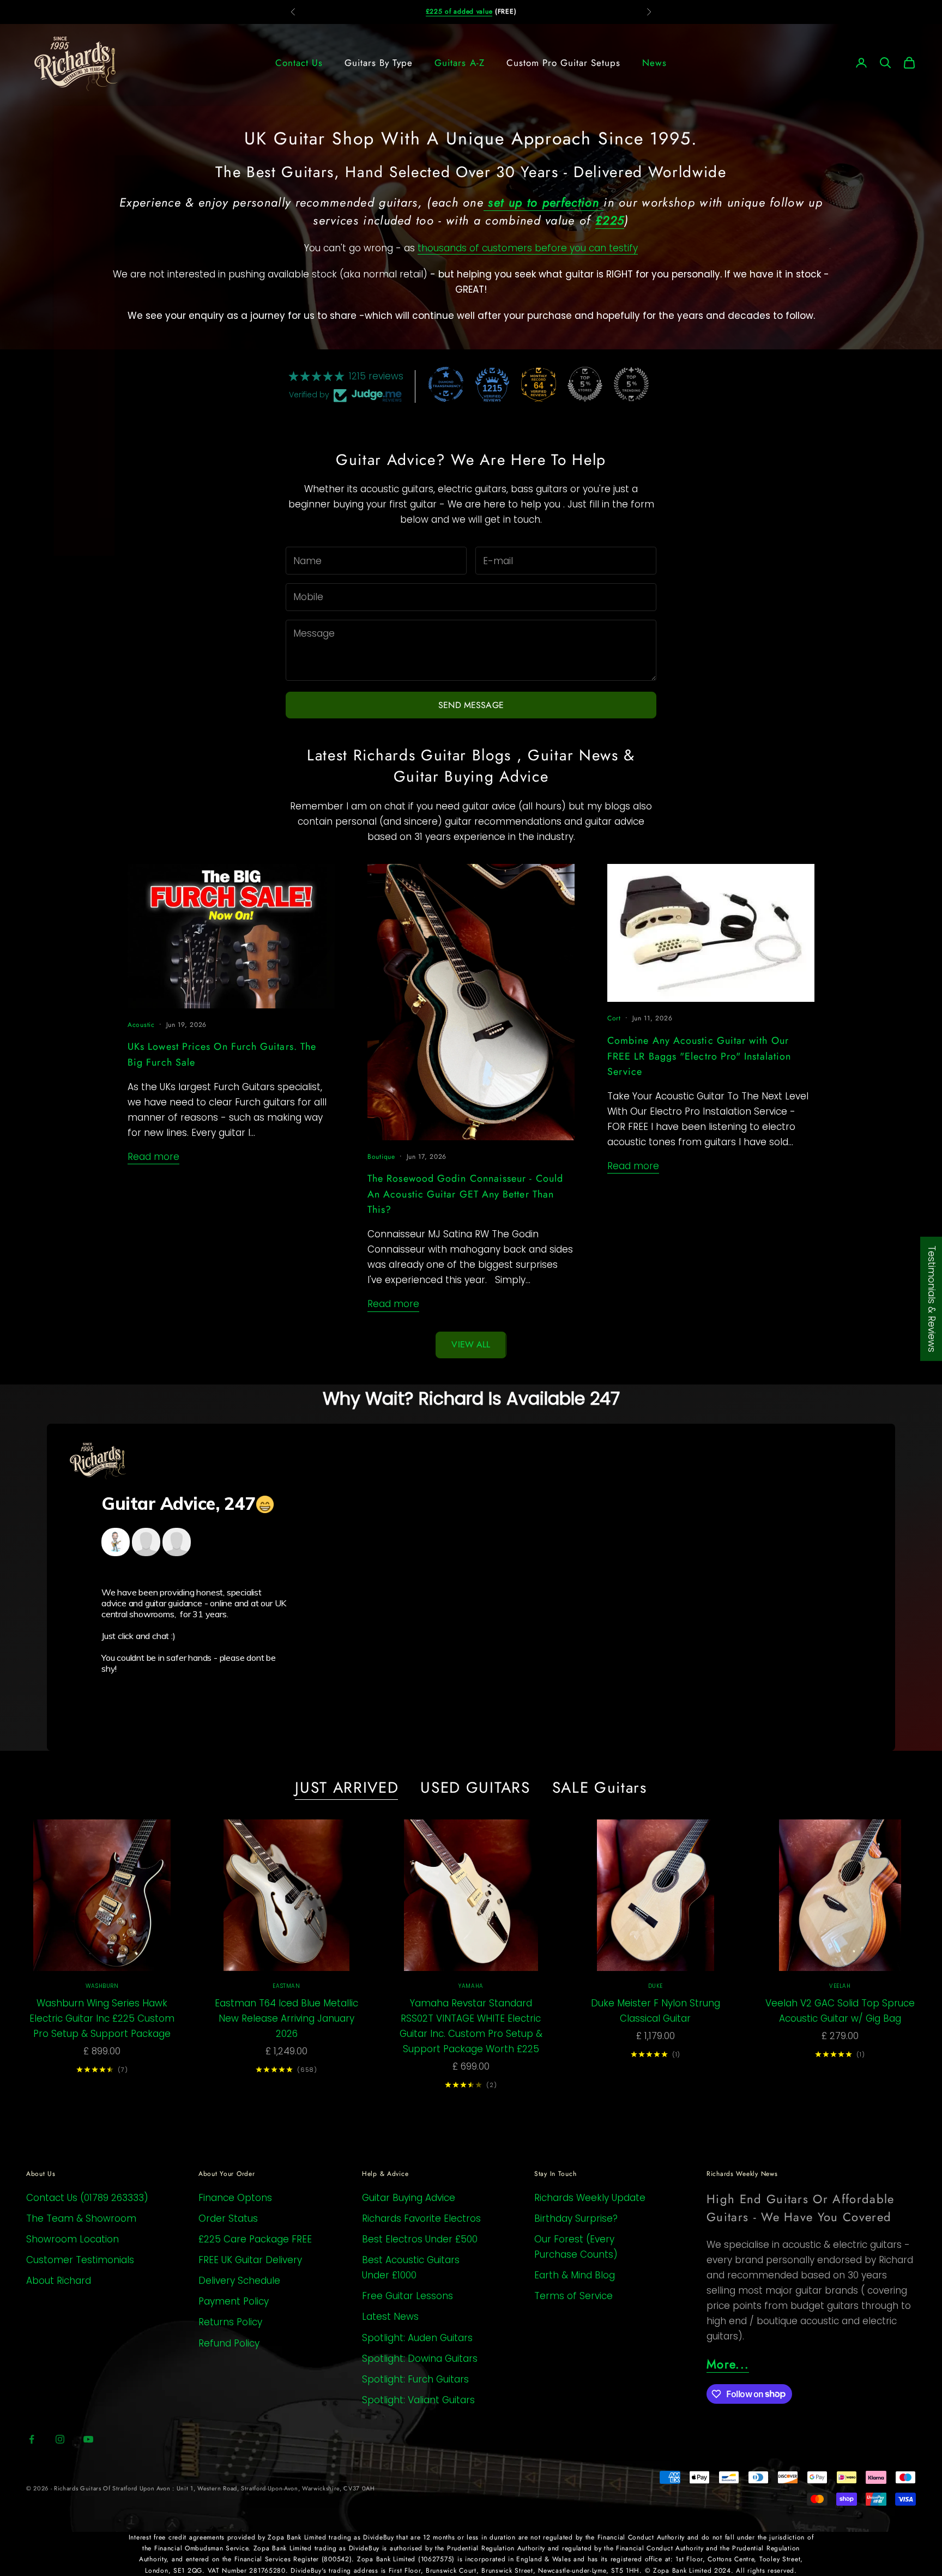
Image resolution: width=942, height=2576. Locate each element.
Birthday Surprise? (576, 2218)
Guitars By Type (379, 63)
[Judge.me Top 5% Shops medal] (585, 384)
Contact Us (299, 63)
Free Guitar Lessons (407, 2296)
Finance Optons (235, 2198)
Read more (153, 1157)
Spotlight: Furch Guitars (415, 2379)
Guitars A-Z (459, 63)
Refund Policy (229, 2343)
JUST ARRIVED (347, 1788)
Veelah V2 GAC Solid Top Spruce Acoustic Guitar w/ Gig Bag (840, 2011)
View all (471, 1344)
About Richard (59, 2281)
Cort (614, 1018)
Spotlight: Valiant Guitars (418, 2400)
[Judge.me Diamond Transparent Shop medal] (446, 384)
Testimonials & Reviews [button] (932, 1299)
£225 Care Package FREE (255, 2239)
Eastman (286, 1986)
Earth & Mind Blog (575, 2275)
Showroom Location (73, 2239)
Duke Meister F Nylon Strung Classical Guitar (656, 2011)
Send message (471, 705)
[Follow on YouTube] (88, 2439)
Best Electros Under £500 (420, 2239)
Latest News (390, 2317)
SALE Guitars (600, 1788)
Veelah (840, 1986)
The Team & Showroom (81, 2218)
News (654, 63)
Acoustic (141, 1025)
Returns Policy (230, 2322)
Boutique (381, 1157)
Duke (656, 1986)
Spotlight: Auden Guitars (417, 2338)
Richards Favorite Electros (421, 2218)
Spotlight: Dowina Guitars (420, 2359)
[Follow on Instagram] (60, 2439)
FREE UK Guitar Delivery (250, 2260)
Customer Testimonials (80, 2260)
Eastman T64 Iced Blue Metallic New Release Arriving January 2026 (286, 2018)
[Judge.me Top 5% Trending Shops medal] (631, 384)
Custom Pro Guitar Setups (563, 63)
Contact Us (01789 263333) (87, 2198)
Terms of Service (573, 2296)
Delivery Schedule (239, 2281)
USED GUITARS (475, 1788)
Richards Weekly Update (590, 2198)
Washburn (102, 1986)
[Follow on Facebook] (32, 2439)
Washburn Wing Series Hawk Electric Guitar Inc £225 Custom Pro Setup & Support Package (102, 2018)
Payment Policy (234, 2301)
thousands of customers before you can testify (528, 248)
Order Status (228, 2218)
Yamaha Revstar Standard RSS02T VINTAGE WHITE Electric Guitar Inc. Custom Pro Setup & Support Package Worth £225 (471, 2026)
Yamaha (471, 1986)
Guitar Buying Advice (409, 2198)
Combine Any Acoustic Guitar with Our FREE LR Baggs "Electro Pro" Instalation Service (699, 1056)
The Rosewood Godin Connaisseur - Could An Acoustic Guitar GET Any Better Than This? (465, 1194)
